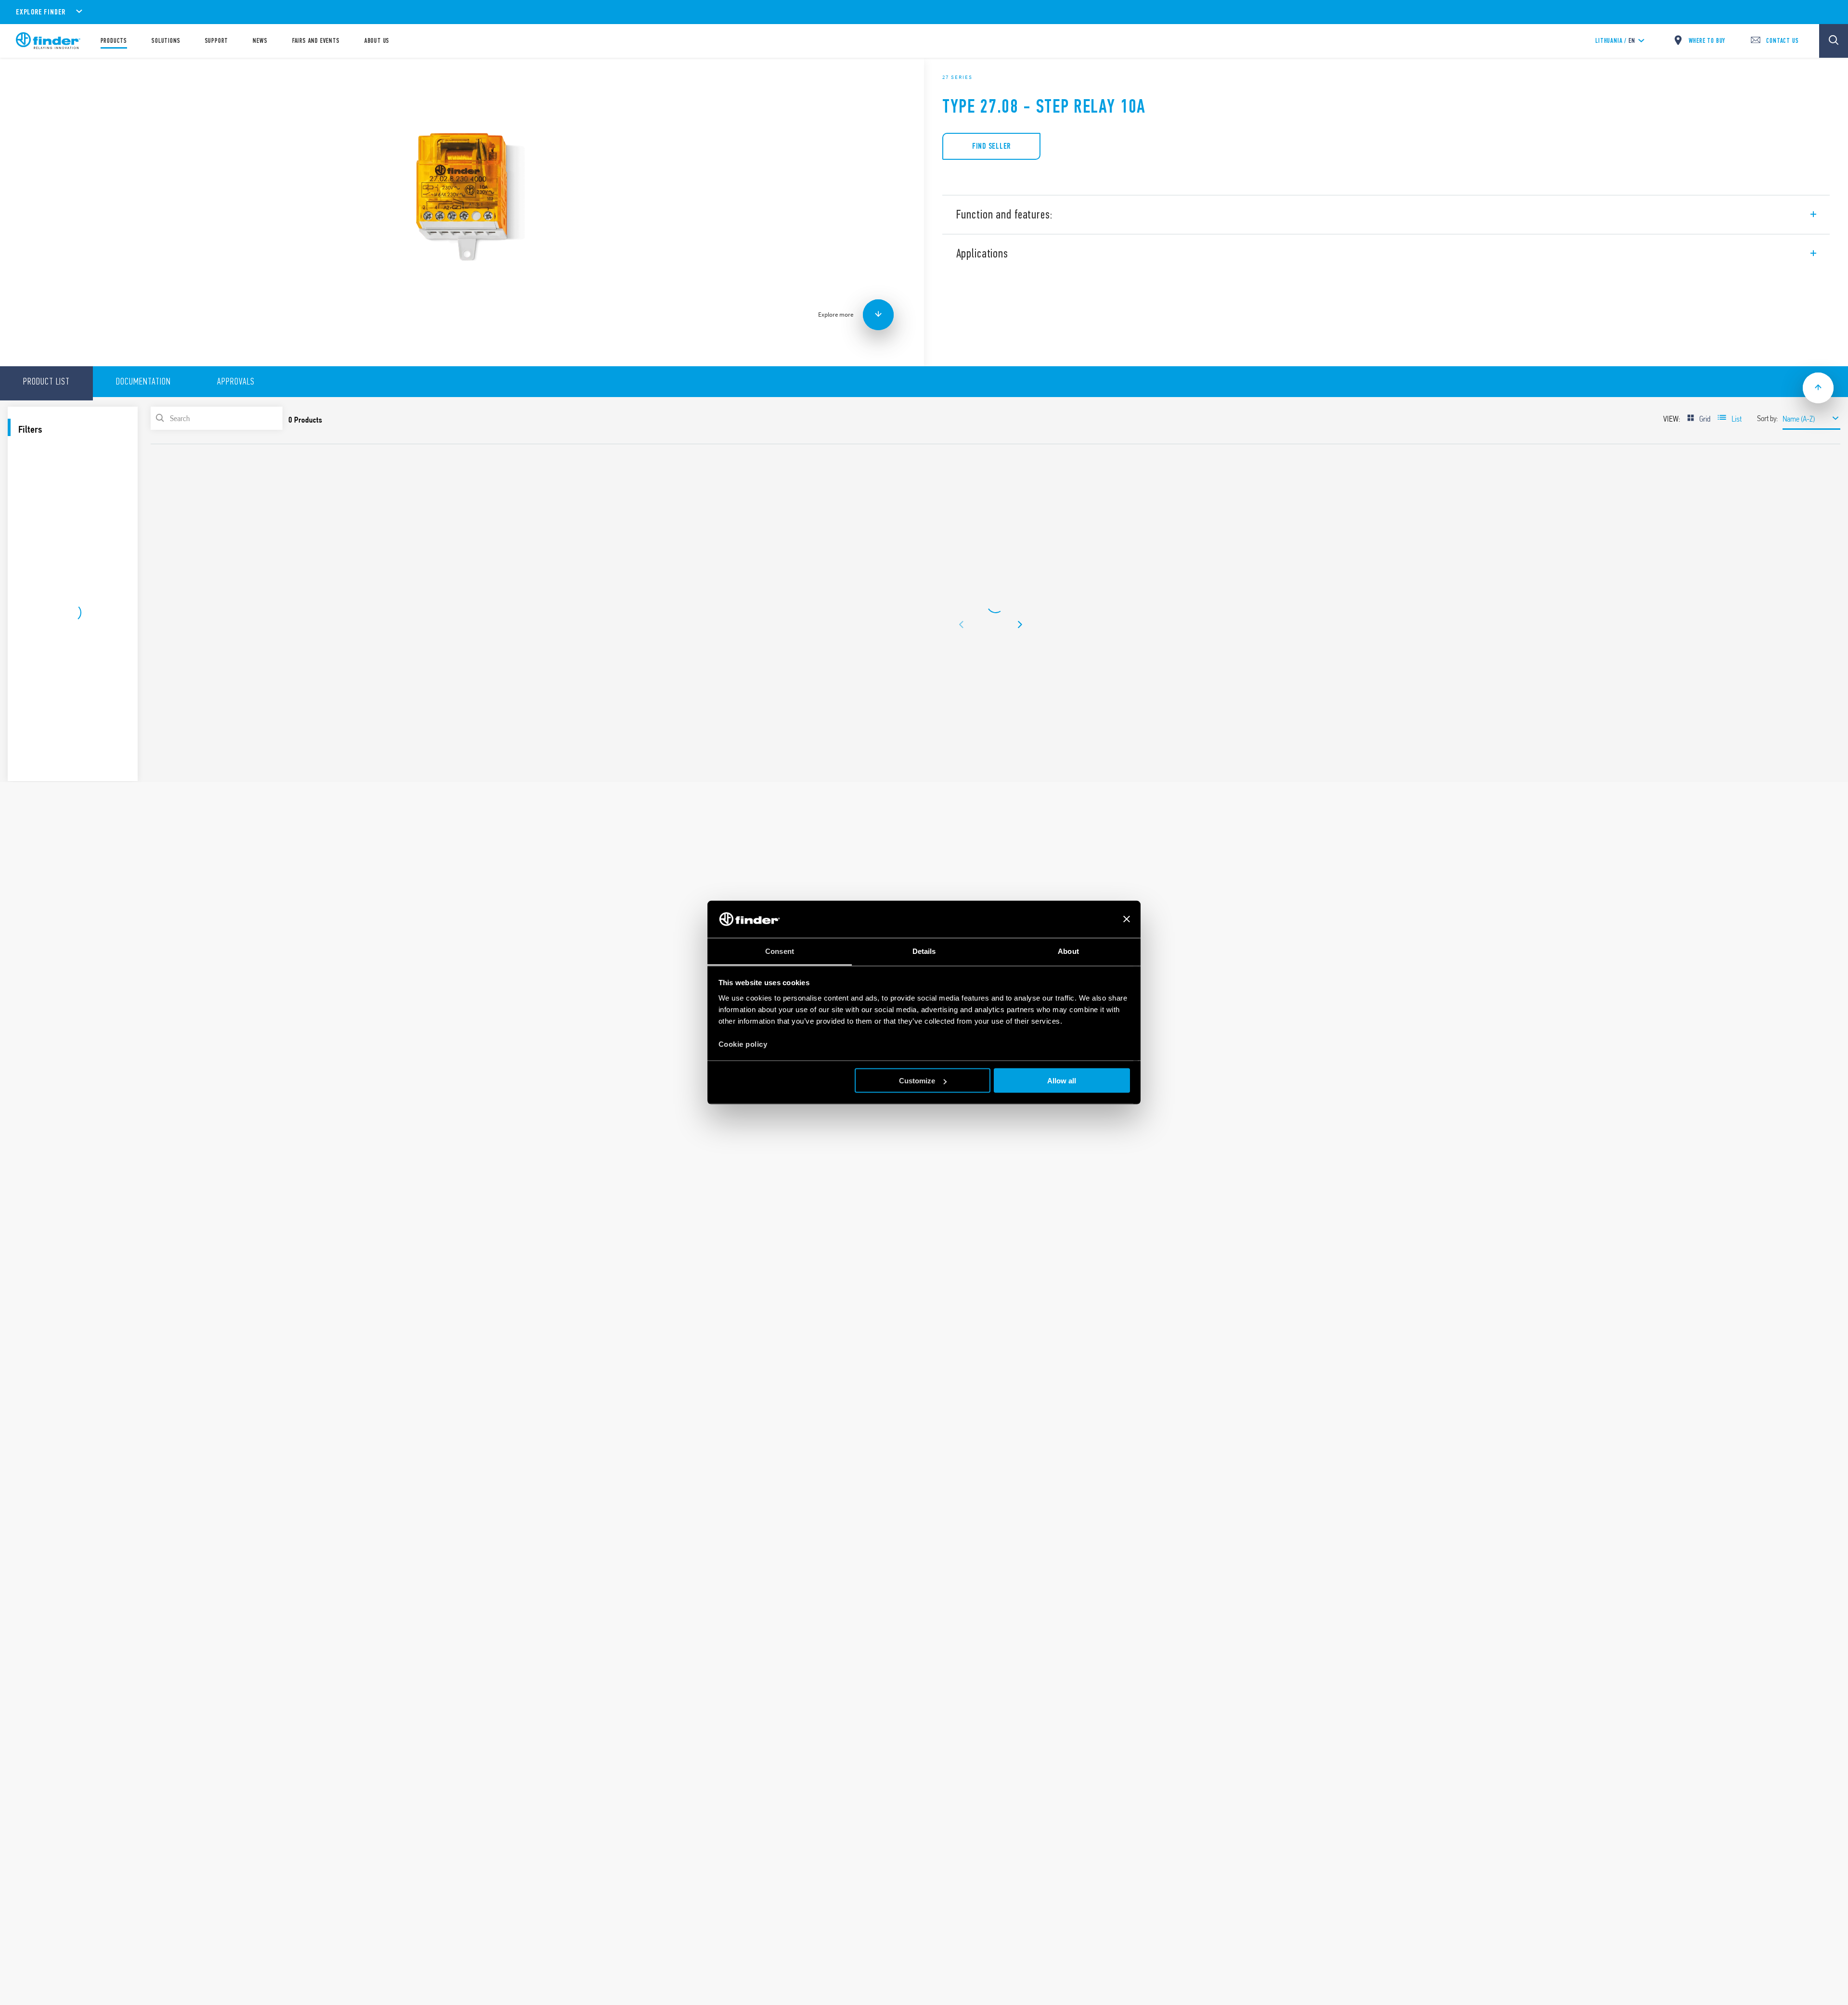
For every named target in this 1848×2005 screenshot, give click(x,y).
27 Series (957, 77)
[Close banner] (1127, 919)
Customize (917, 1081)
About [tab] (1068, 951)
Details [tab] (924, 951)
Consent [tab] (780, 951)
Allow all (1062, 1081)
